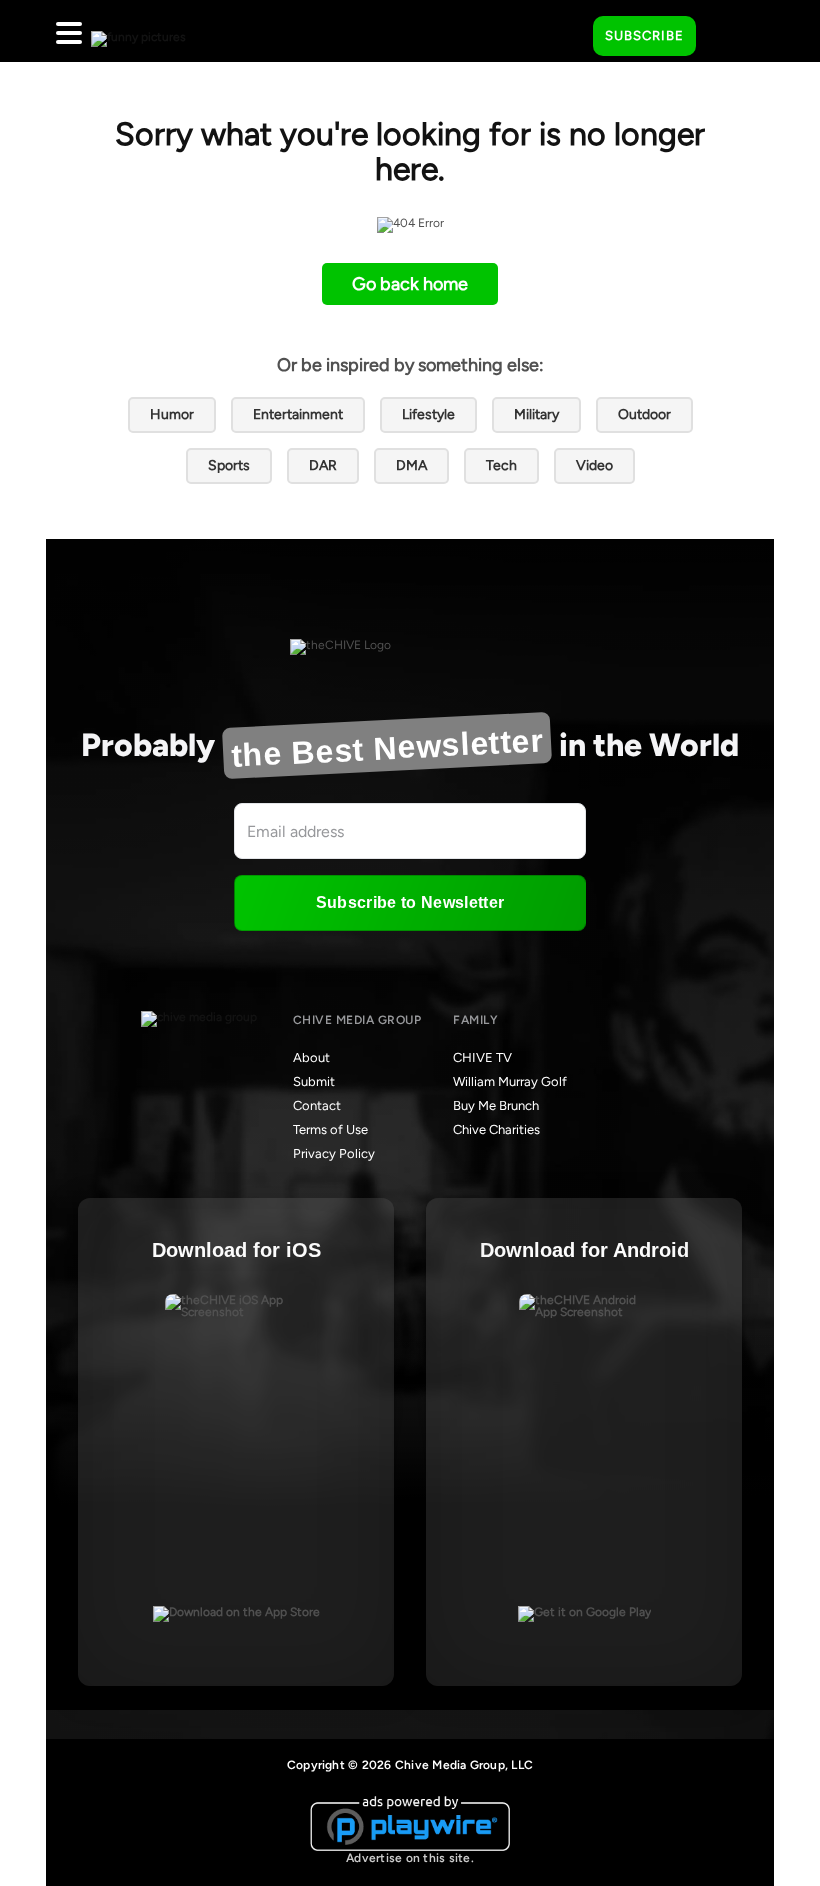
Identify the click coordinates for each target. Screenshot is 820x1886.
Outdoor (644, 414)
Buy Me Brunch (496, 1105)
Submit (314, 1081)
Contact (317, 1105)
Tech (501, 465)
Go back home (410, 284)
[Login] (729, 37)
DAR (323, 465)
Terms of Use (330, 1129)
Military (536, 414)
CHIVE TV (482, 1057)
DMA (411, 465)
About (311, 1057)
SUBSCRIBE (644, 35)
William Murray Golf (510, 1081)
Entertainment (298, 414)
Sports (229, 465)
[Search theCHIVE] (563, 31)
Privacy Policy (334, 1153)
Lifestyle (428, 414)
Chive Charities (496, 1129)
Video (594, 465)
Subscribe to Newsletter (410, 902)
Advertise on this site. (410, 1858)
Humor (172, 414)
